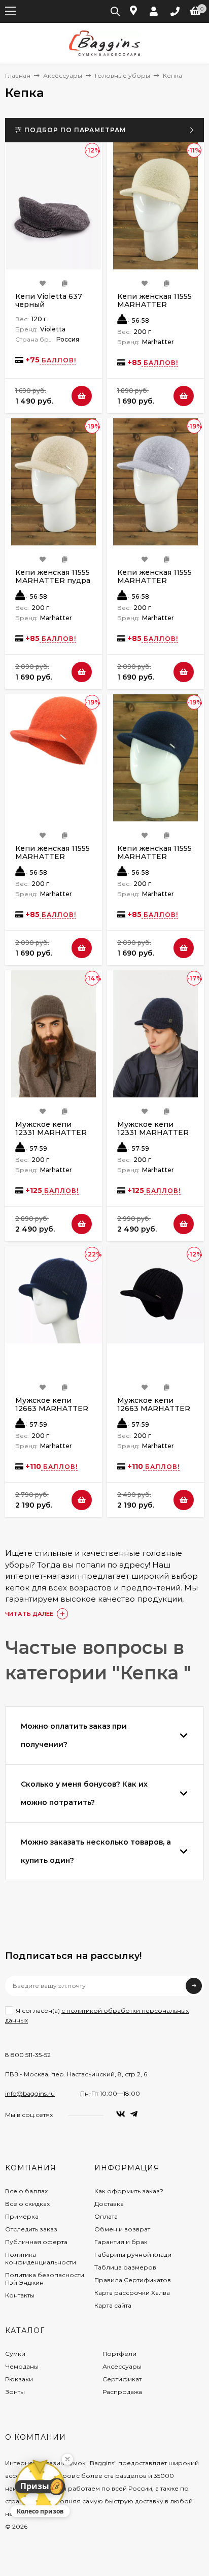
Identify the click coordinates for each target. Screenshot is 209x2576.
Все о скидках (27, 2204)
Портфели (119, 2354)
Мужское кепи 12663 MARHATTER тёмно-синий (52, 1408)
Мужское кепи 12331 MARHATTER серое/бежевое (51, 1132)
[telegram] (134, 2114)
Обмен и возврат (122, 2229)
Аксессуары (63, 75)
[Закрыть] (67, 2459)
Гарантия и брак (121, 2242)
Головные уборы (123, 75)
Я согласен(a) (97, 2015)
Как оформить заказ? (129, 2191)
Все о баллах (26, 2191)
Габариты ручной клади (133, 2255)
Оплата (106, 2216)
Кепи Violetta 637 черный (49, 300)
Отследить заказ (31, 2229)
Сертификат (122, 2379)
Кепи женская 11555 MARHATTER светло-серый (154, 580)
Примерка (22, 2216)
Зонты (15, 2392)
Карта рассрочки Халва (132, 2293)
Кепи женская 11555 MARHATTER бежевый (154, 304)
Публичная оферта (36, 2242)
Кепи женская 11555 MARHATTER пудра (53, 576)
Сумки (15, 2354)
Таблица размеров (125, 2267)
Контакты (20, 2295)
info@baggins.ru (30, 2093)
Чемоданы (22, 2366)
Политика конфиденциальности (41, 2258)
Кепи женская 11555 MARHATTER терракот (53, 856)
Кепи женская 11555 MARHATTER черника (154, 856)
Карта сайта (113, 2305)
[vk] (121, 2114)
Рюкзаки (19, 2379)
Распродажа (122, 2392)
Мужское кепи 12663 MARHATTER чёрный (154, 1408)
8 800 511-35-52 (28, 2055)
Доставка (109, 2204)
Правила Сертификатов (133, 2280)
